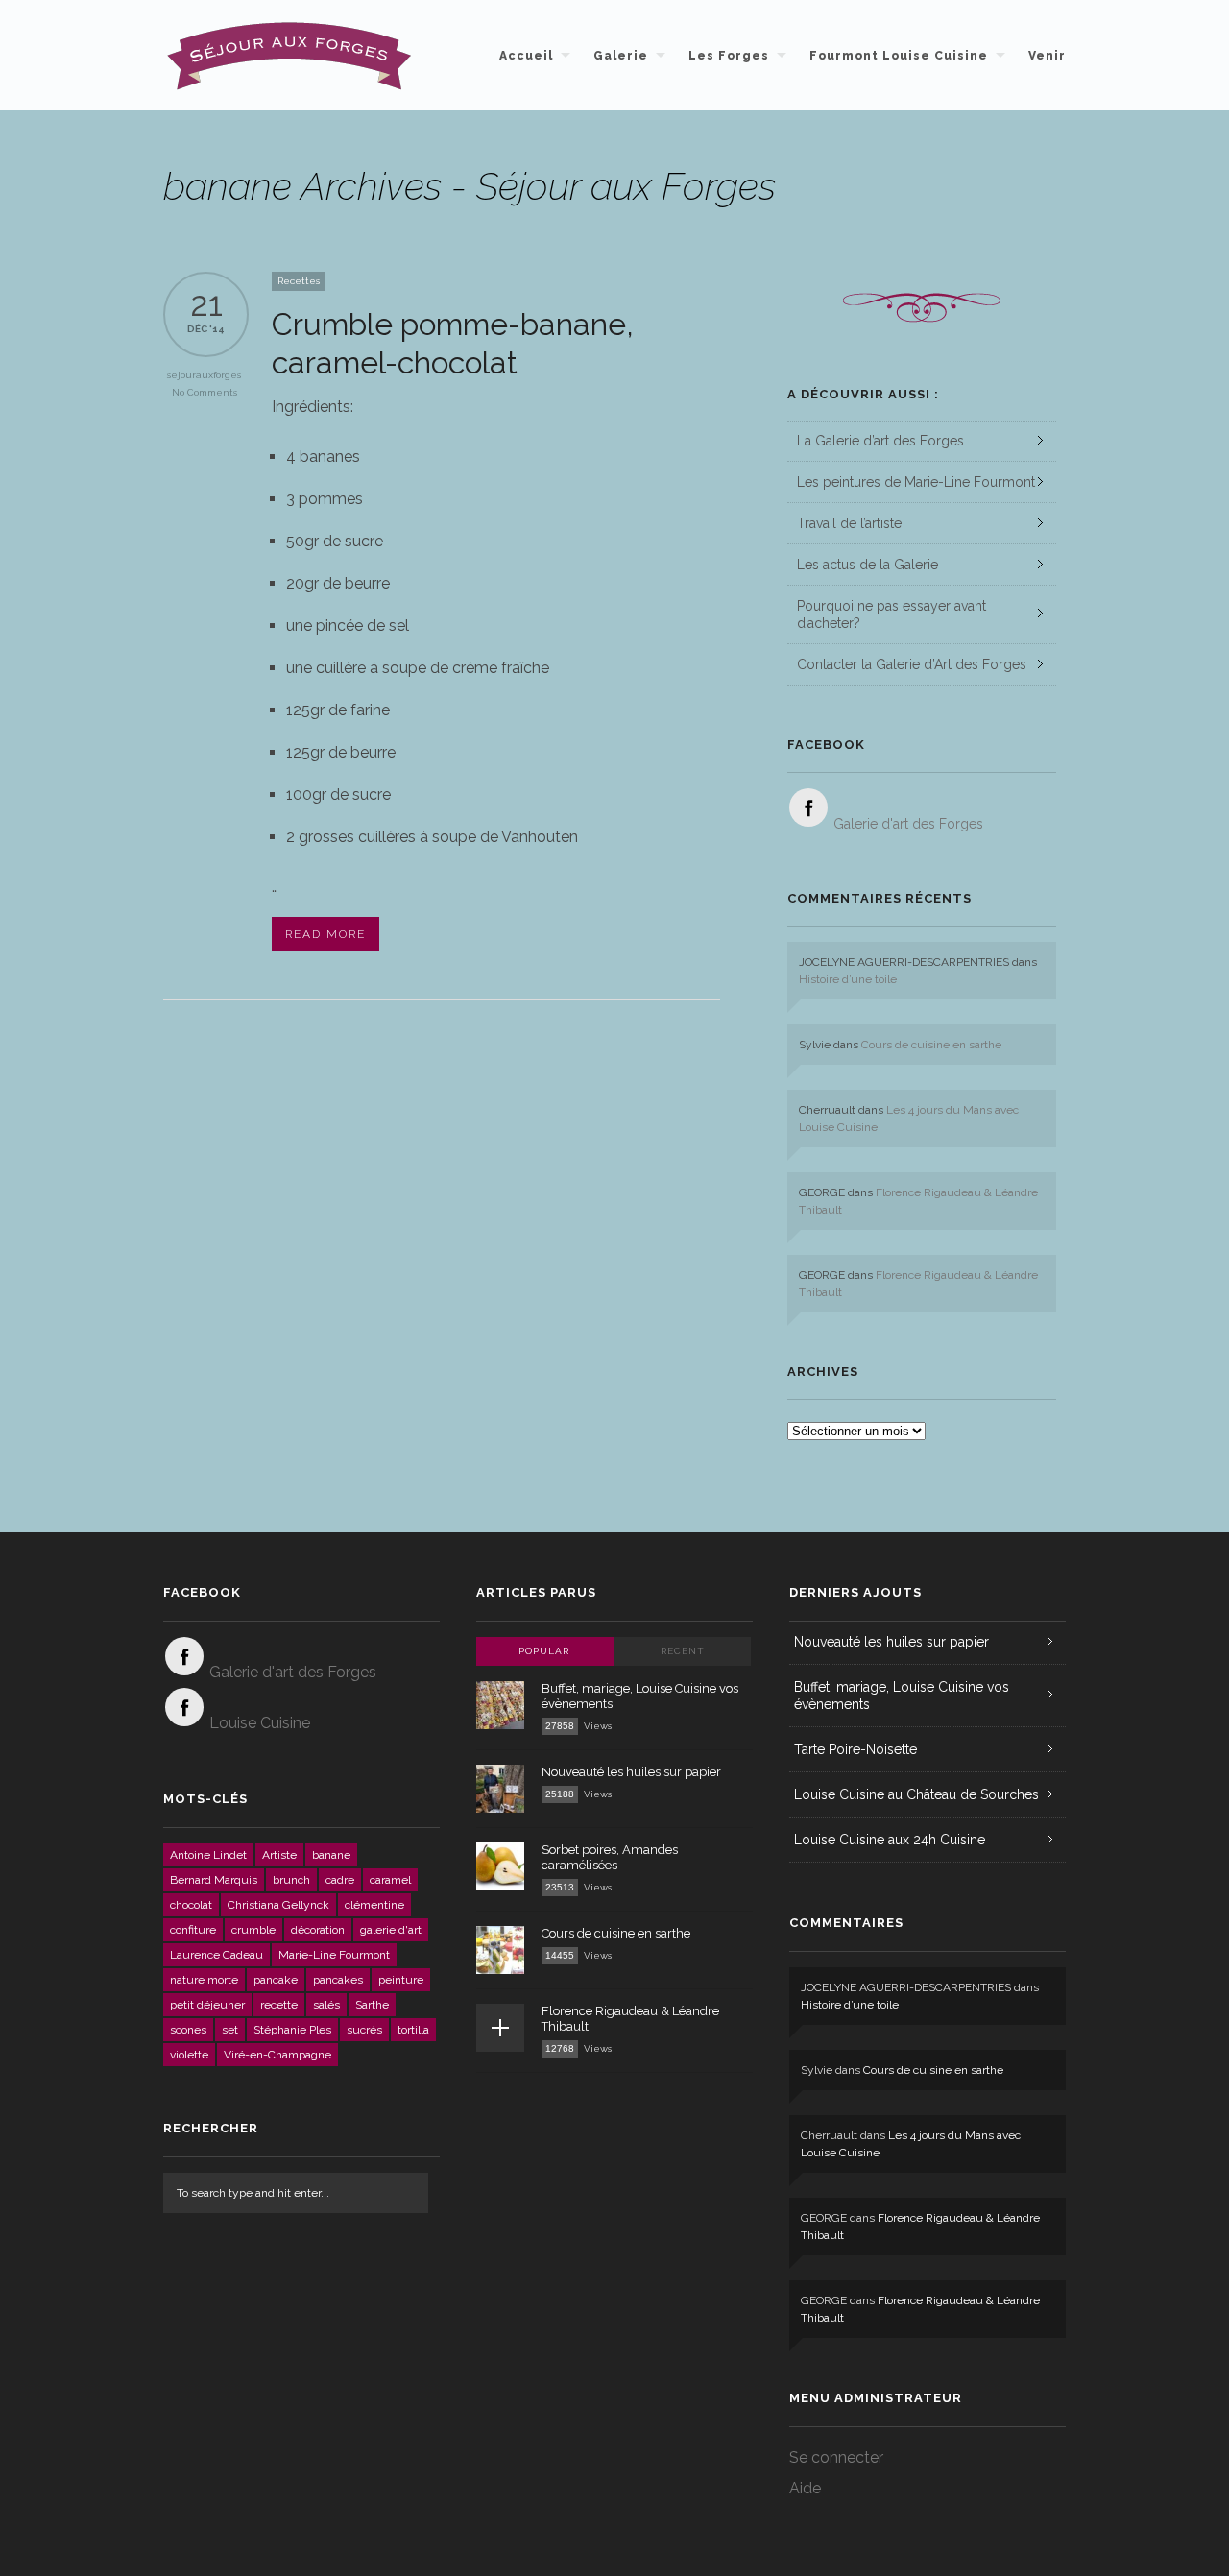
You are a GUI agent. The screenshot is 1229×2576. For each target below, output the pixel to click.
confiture (193, 1930)
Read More (325, 934)
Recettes (299, 281)
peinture (401, 1980)
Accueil (526, 56)
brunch (291, 1880)
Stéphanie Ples (292, 2030)
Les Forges (729, 56)
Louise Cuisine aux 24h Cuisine (890, 1840)
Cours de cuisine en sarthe (931, 1045)
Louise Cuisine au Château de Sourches (916, 1794)
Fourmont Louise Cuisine (899, 56)
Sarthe (372, 2005)
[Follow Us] (808, 807)
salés (326, 2005)
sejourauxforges (204, 375)
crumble (253, 1930)
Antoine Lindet (208, 1855)
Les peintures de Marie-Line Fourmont (916, 482)
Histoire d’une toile (848, 979)
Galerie (621, 56)
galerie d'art (391, 1930)
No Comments (205, 392)
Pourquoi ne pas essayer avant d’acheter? (892, 614)
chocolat (191, 1905)
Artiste (279, 1855)
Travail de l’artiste (849, 523)
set (230, 2030)
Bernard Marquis (214, 1880)
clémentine (374, 1905)
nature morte (204, 1980)
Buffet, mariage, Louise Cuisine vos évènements (902, 1696)
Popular (544, 1651)
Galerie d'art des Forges (908, 824)
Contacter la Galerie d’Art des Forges (912, 664)
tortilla (413, 2030)
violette (189, 2055)
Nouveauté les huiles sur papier (631, 1772)
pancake (276, 1980)
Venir (1047, 56)
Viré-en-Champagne (277, 2055)
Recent (683, 1651)
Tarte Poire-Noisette (855, 1749)
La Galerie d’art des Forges (880, 441)
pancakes (338, 1980)
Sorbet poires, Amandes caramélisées (610, 1857)
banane (331, 1855)
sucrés (364, 2030)
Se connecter (836, 2457)
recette (279, 2005)
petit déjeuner (207, 2005)
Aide (805, 2488)
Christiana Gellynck (278, 1905)
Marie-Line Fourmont (334, 1955)
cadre (340, 1880)
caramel (390, 1880)
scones (188, 2030)
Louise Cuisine (260, 1723)
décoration (318, 1930)
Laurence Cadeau (217, 1955)
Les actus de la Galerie (868, 565)
